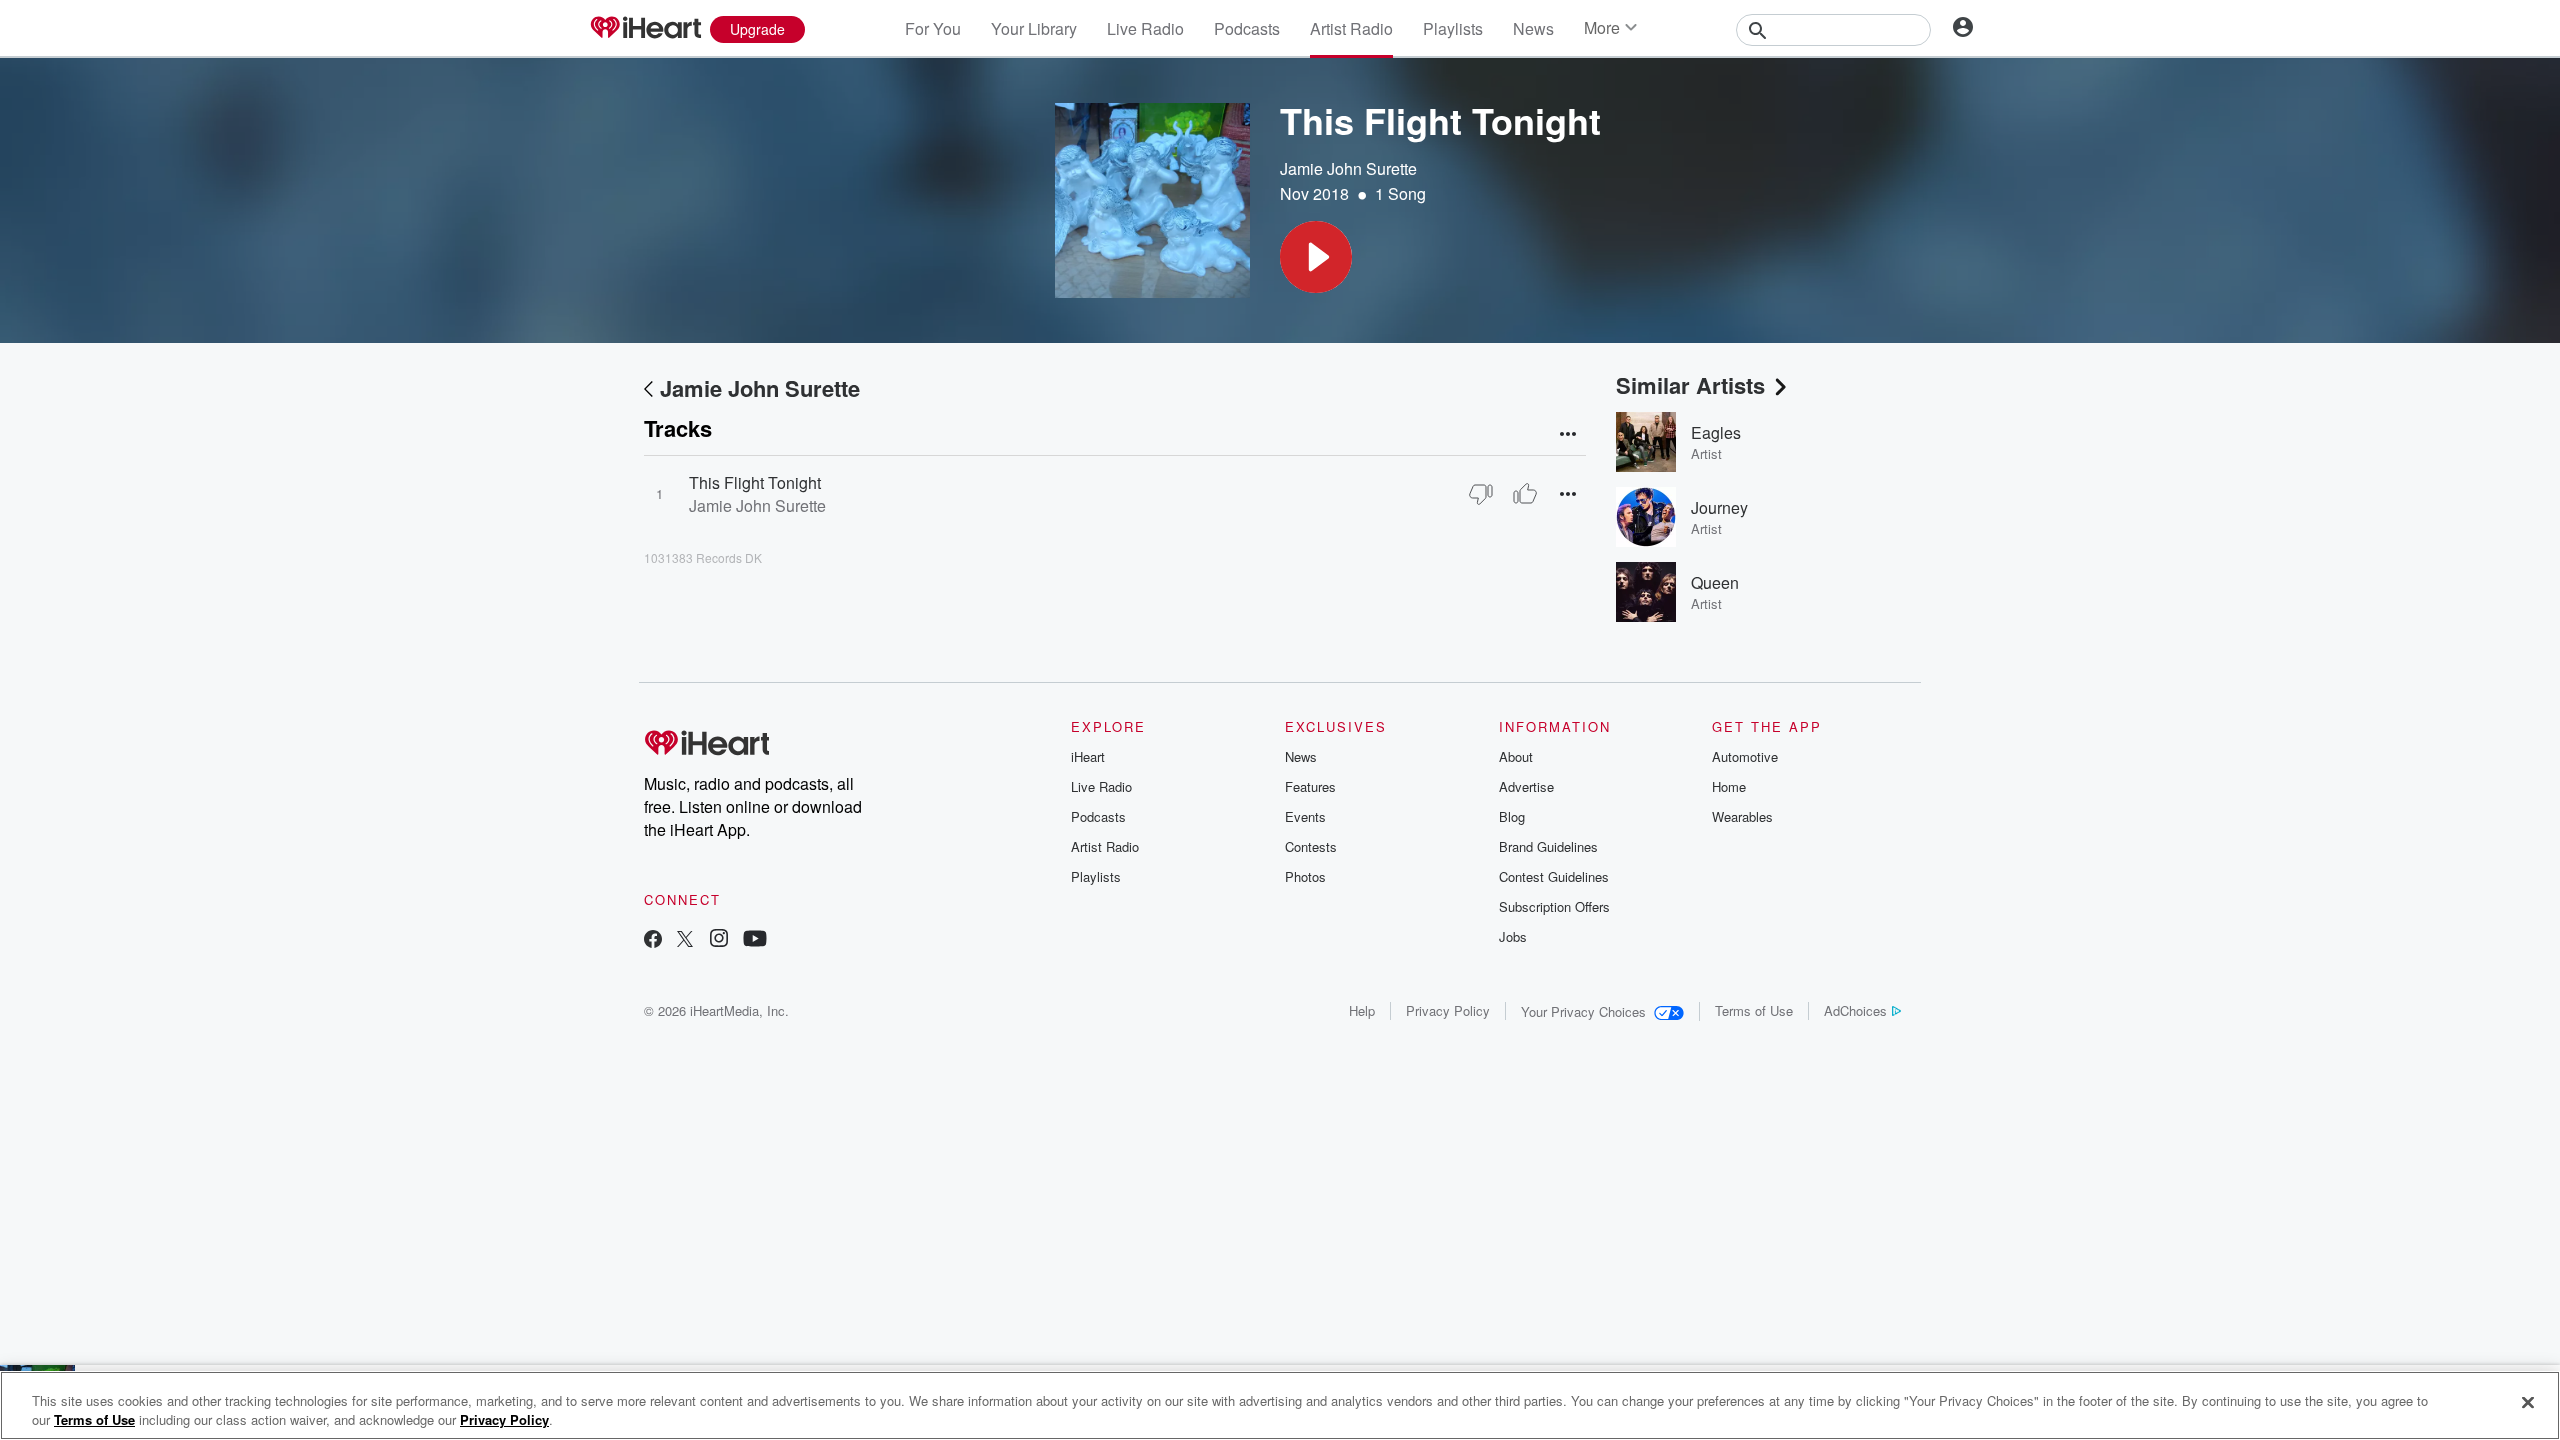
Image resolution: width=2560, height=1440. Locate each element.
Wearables (1742, 816)
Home (1729, 786)
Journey (1719, 507)
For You (933, 28)
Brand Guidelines (1548, 846)
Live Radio (1145, 28)
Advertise (1526, 786)
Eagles (1716, 432)
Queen (1715, 582)
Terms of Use (1754, 1010)
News (1533, 28)
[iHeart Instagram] (719, 940)
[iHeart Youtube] (755, 940)
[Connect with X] (685, 940)
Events (1305, 816)
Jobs (1513, 936)
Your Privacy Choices (1583, 1011)
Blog (1512, 816)
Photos (1305, 876)
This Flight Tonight (755, 482)
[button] (1316, 257)
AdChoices (1855, 1010)
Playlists (1453, 28)
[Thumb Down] (1481, 494)
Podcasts (1247, 28)
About (1516, 756)
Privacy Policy (1448, 1010)
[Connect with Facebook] (653, 940)
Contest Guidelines (1554, 876)
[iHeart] (645, 29)
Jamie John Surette (1348, 168)
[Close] (2528, 1403)
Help (1362, 1010)
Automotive (1745, 756)
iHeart (1088, 756)
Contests (1311, 846)
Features (1310, 786)
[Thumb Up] (1525, 494)
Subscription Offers (1554, 906)
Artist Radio (1351, 28)
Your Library (1034, 28)
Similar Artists (1690, 385)
